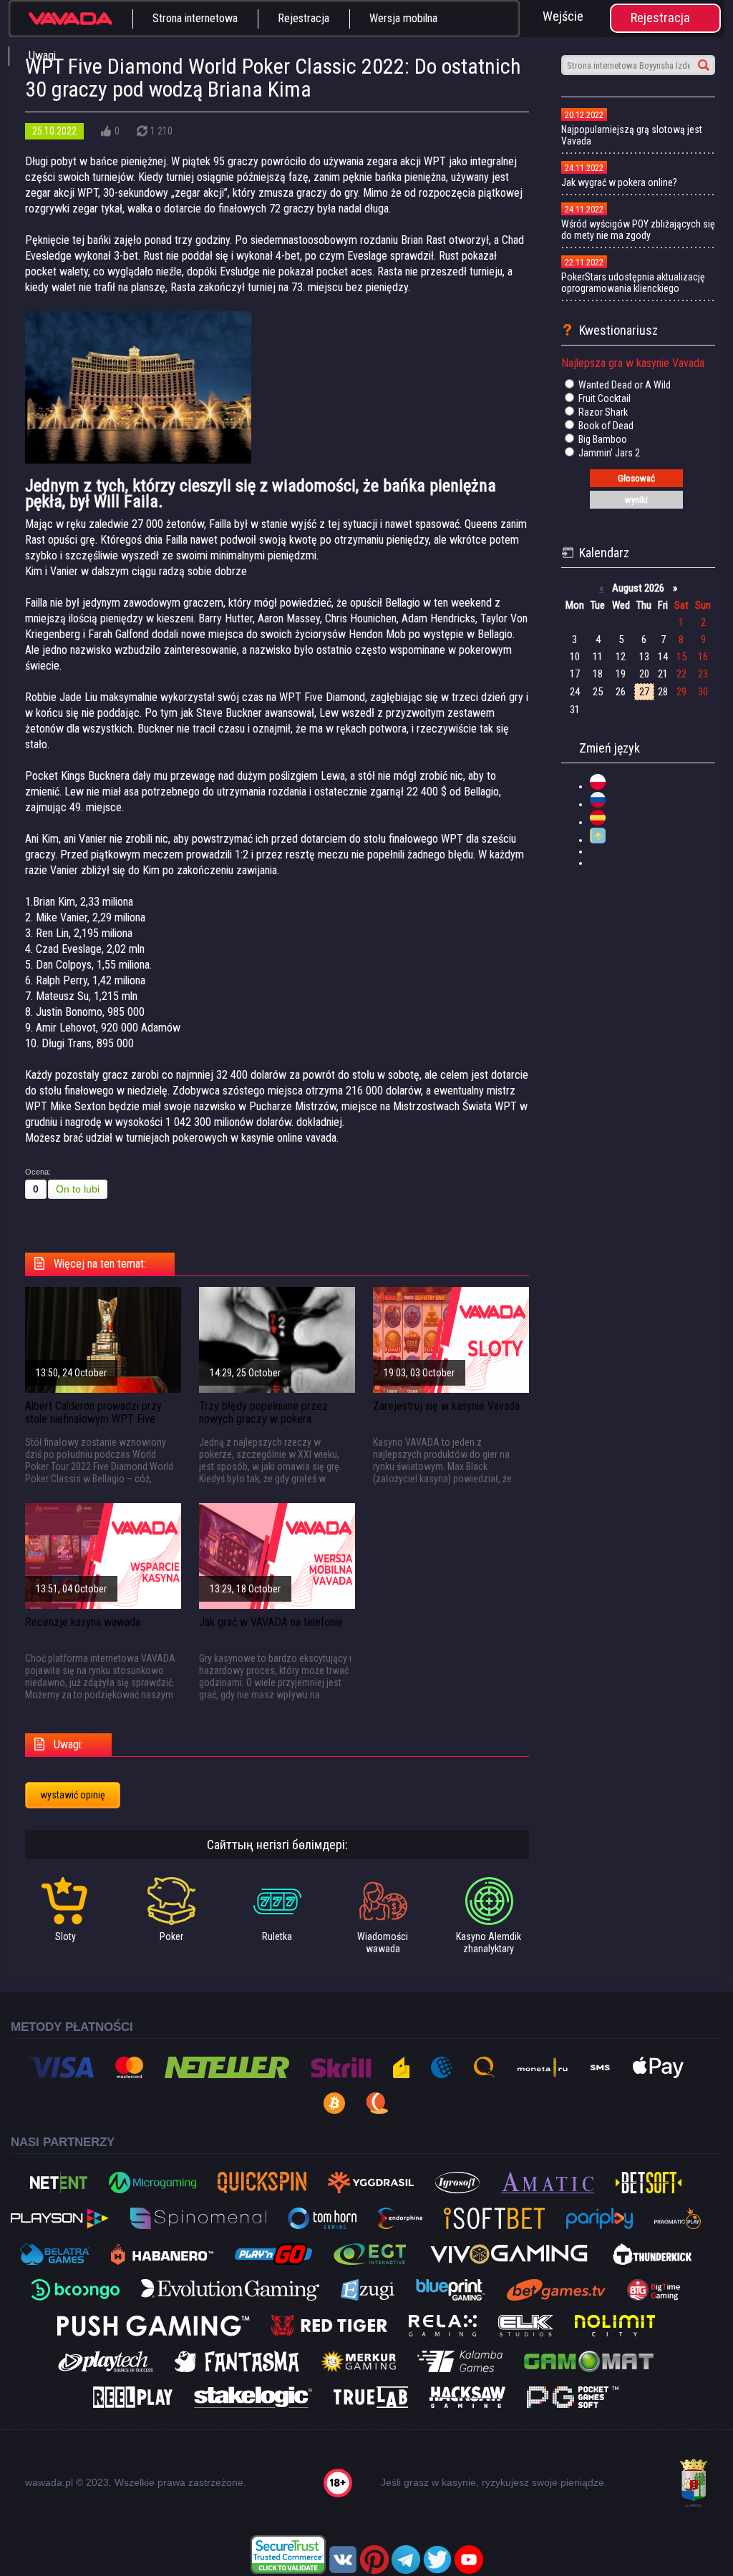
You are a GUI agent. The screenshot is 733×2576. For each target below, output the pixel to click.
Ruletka (277, 1936)
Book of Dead (605, 426)
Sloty (65, 1936)
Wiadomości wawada (383, 1943)
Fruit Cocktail (603, 398)
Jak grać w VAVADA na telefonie (271, 1622)
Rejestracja (304, 18)
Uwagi (42, 55)
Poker (171, 1936)
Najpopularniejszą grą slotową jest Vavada (632, 135)
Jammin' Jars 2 (608, 453)
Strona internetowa (195, 18)
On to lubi (78, 1189)
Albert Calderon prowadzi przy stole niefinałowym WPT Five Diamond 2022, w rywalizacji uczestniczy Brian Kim (93, 1425)
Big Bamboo (602, 439)
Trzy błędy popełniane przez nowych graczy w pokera (263, 1412)
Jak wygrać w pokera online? (619, 182)
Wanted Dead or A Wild (623, 385)
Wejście (563, 16)
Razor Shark (602, 412)
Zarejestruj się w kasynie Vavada (446, 1406)
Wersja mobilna (403, 18)
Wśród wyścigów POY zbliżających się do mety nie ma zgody (638, 230)
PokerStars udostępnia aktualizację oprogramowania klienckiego (633, 283)
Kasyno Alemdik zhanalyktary (489, 1943)
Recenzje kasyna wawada (83, 1622)
